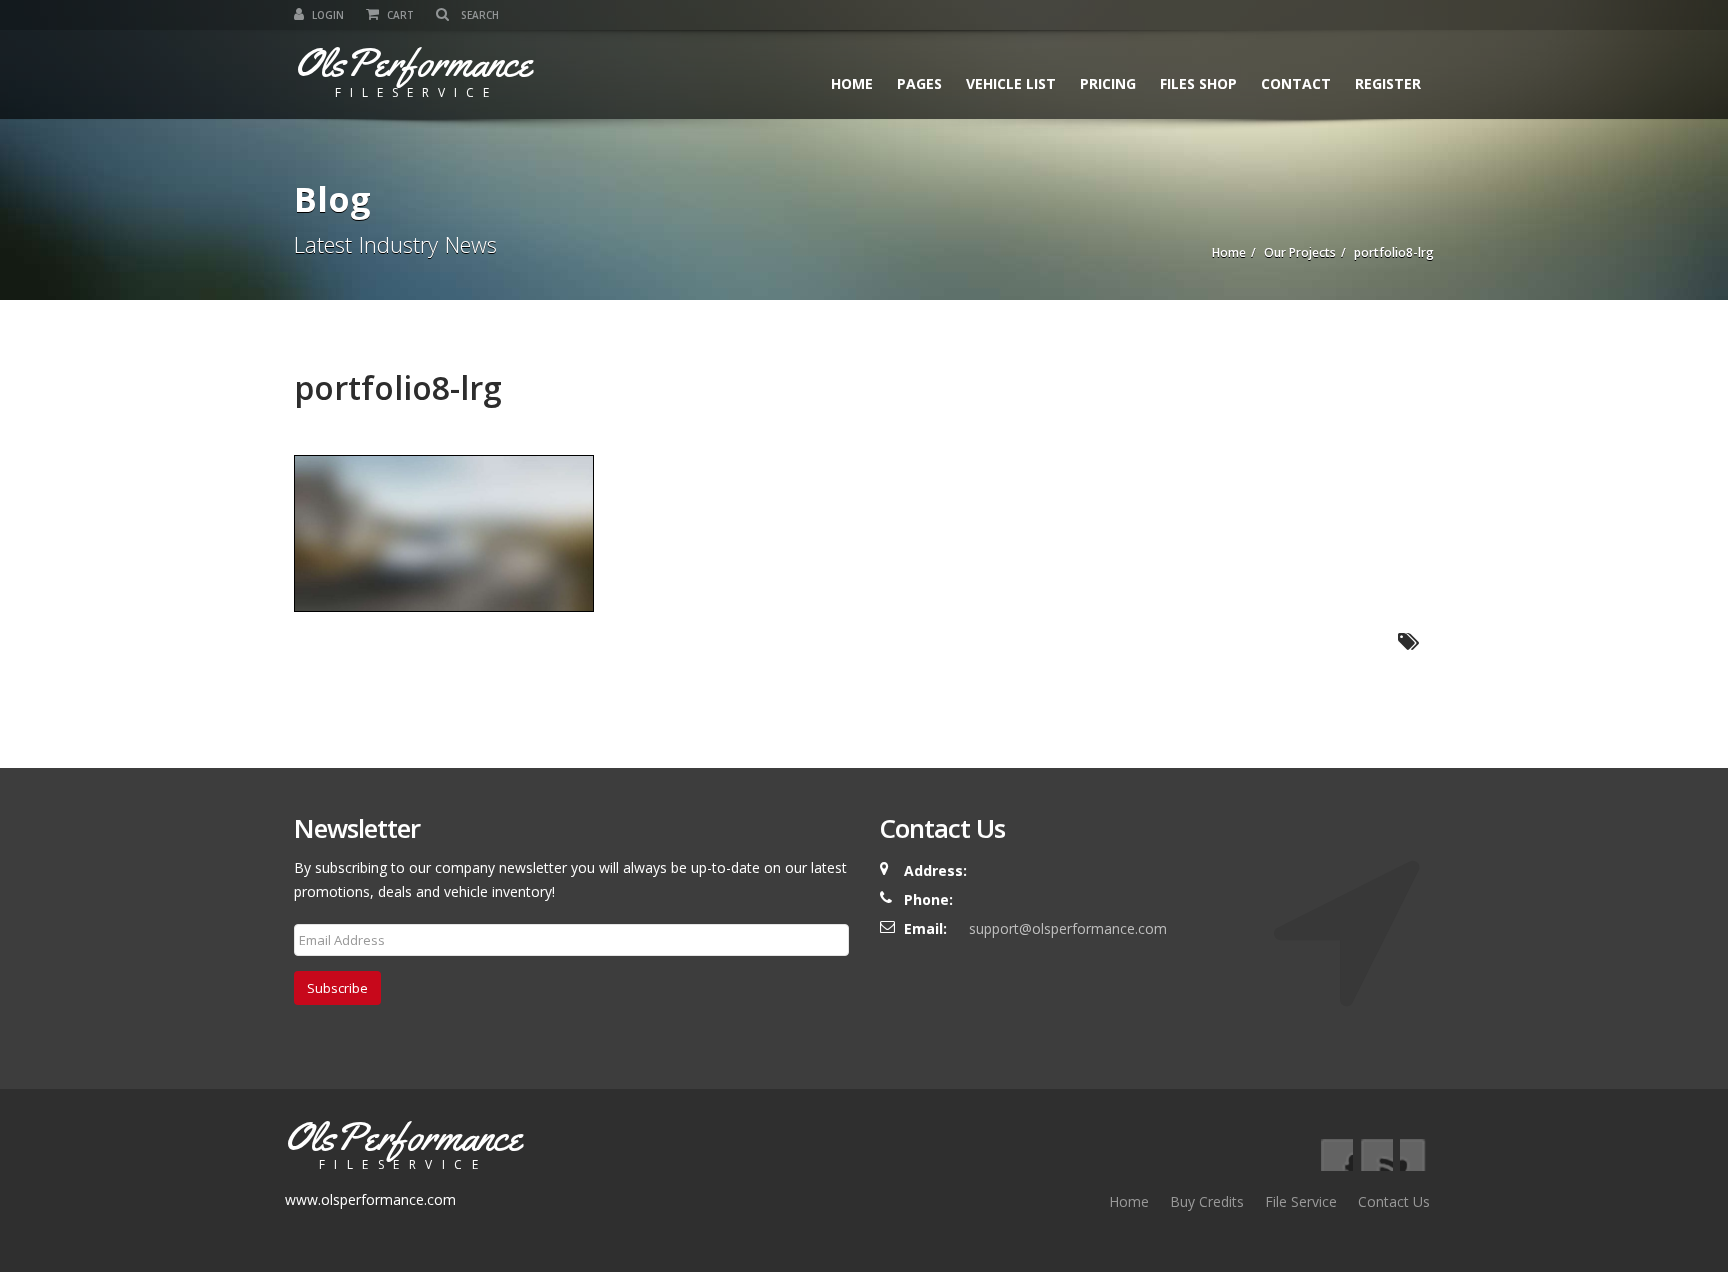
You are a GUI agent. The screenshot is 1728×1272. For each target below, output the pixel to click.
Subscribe (337, 988)
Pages (919, 83)
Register (1388, 83)
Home (852, 83)
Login (326, 15)
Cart (399, 15)
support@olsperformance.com (1068, 928)
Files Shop (1198, 83)
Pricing (1108, 83)
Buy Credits (1207, 1201)
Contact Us (1394, 1201)
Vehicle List (1011, 83)
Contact (1296, 83)
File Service (1301, 1201)
